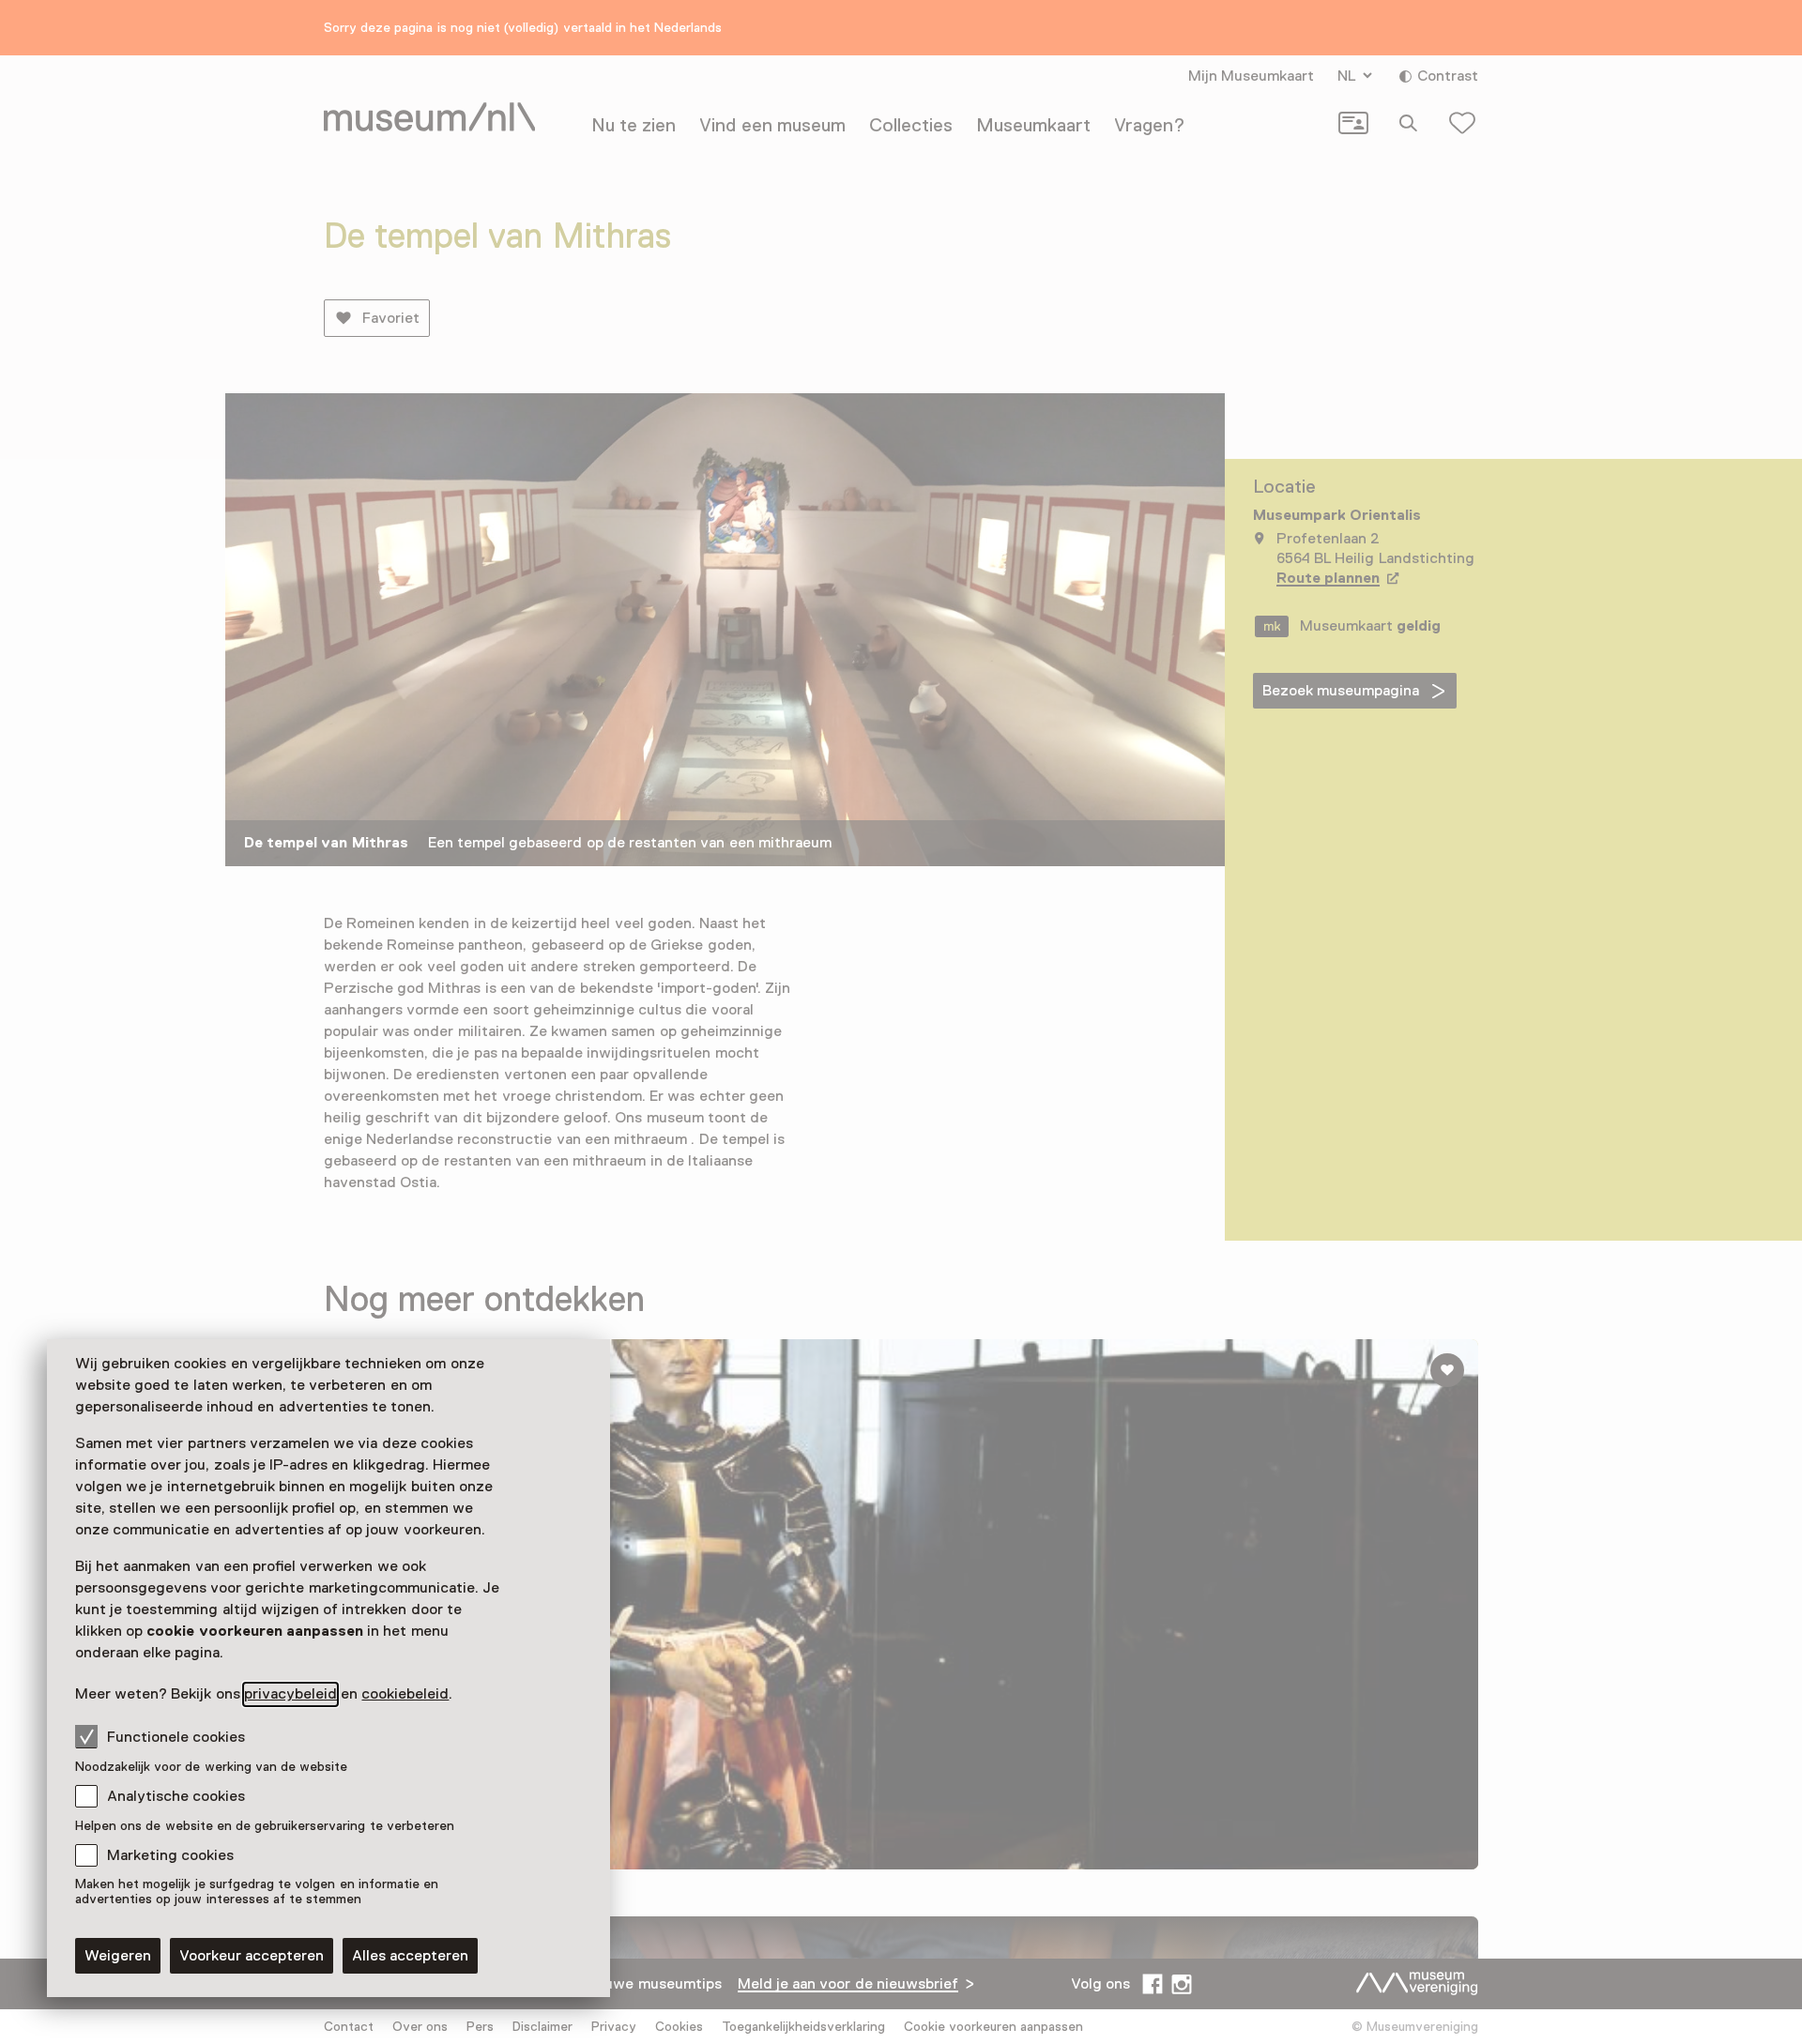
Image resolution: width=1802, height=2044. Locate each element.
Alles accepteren (410, 1956)
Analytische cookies (176, 1796)
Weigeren (118, 1956)
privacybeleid (290, 1694)
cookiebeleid (405, 1694)
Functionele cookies (176, 1737)
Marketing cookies (170, 1855)
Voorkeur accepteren (252, 1956)
